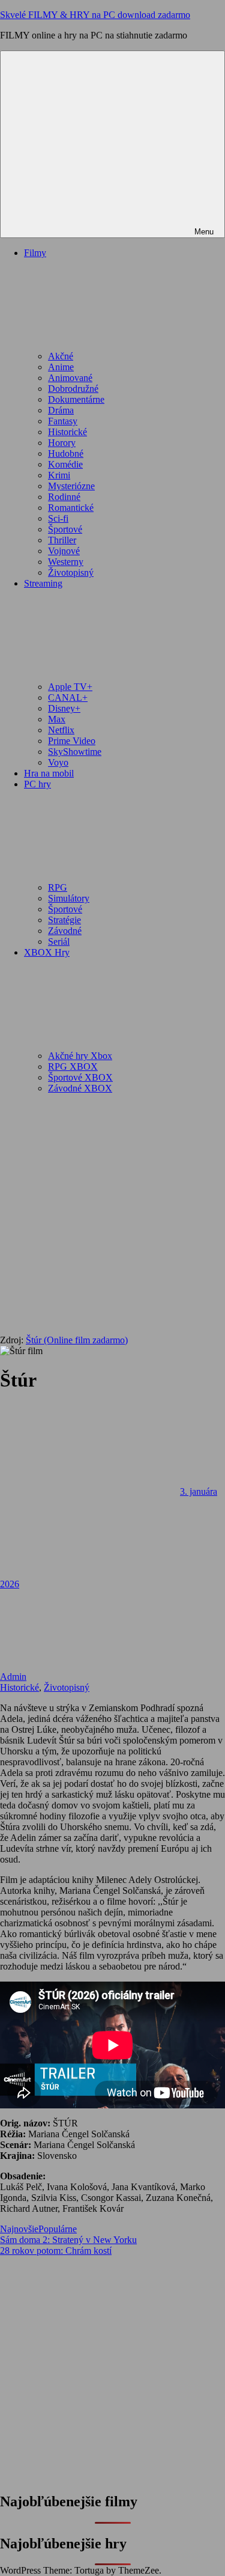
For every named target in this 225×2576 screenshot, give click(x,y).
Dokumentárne (76, 399)
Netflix (61, 730)
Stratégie (64, 920)
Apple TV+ (70, 687)
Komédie (65, 464)
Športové (65, 529)
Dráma (61, 410)
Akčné (61, 356)
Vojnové (64, 551)
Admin (13, 1677)
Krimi (59, 475)
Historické (67, 432)
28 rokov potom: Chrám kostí (56, 2251)
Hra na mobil (49, 773)
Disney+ (64, 708)
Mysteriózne (71, 486)
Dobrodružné (73, 389)
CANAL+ (68, 697)
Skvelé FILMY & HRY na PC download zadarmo (95, 15)
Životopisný (71, 572)
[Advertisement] (112, 1216)
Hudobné (66, 453)
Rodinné (64, 497)
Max (57, 719)
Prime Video (72, 741)
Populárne (58, 2229)
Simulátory (69, 898)
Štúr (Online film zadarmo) (77, 1340)
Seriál (59, 942)
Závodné (65, 931)
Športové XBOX (80, 1077)
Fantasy (63, 421)
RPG (58, 887)
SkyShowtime (75, 752)
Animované (70, 378)
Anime (61, 367)
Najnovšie (19, 2229)
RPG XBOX (73, 1067)
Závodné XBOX (80, 1088)
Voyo (58, 762)
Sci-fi (58, 518)
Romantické (71, 508)
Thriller (62, 540)
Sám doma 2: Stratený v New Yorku (68, 2240)
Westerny (66, 562)
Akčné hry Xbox (80, 1056)
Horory (62, 443)
